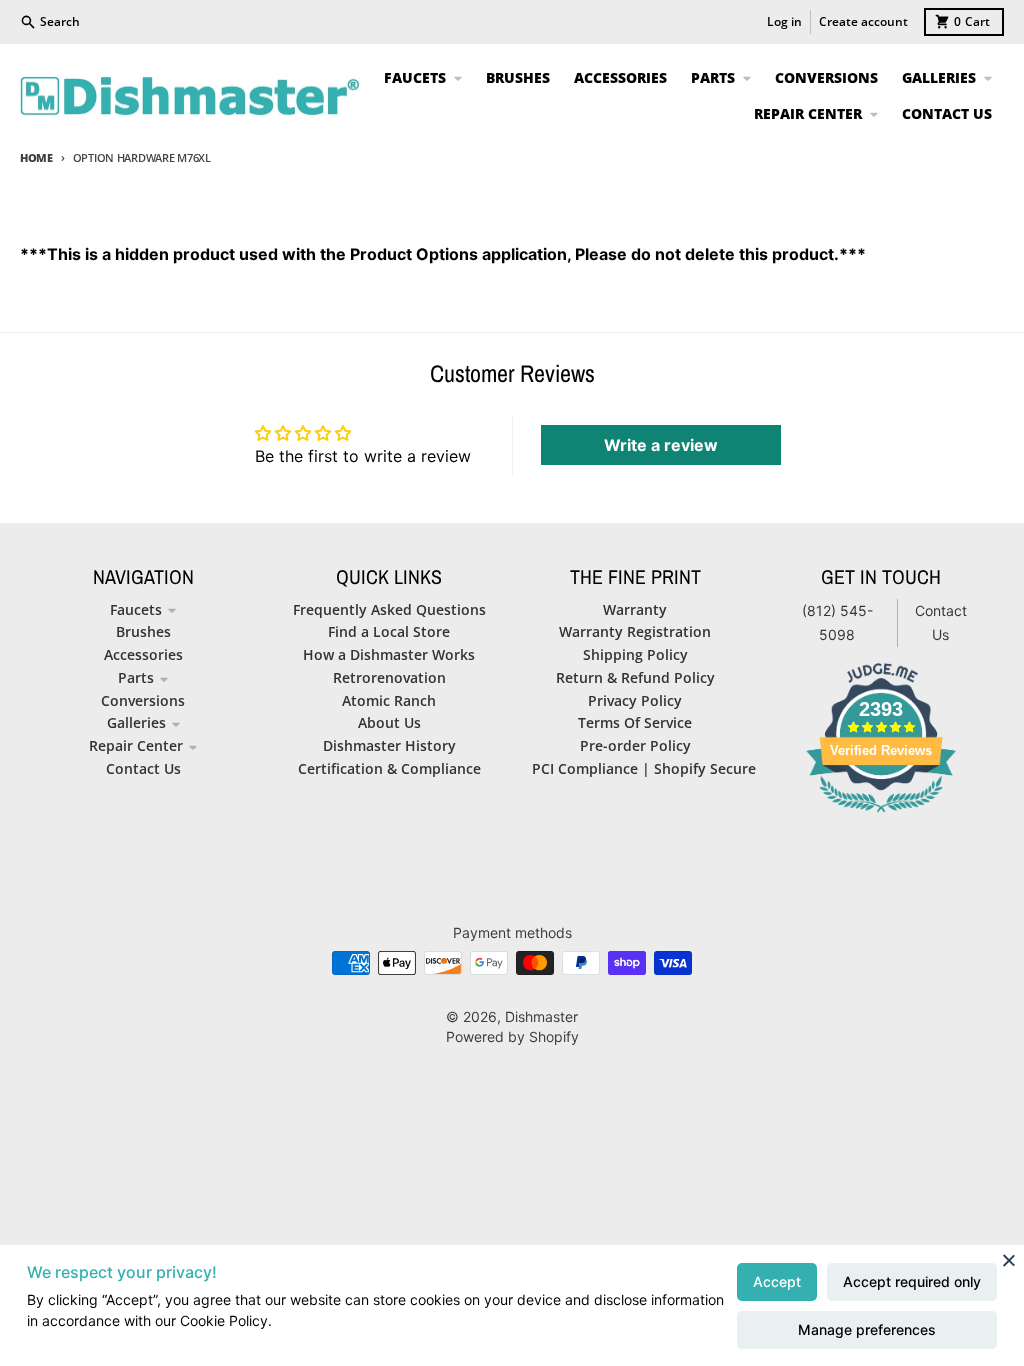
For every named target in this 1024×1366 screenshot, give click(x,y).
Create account (863, 21)
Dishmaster (541, 1016)
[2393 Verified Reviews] (881, 815)
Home (36, 157)
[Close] (1009, 1260)
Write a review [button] (661, 445)
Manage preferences (867, 1329)
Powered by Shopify (512, 1036)
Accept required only (912, 1281)
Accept (777, 1281)
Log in (784, 21)
